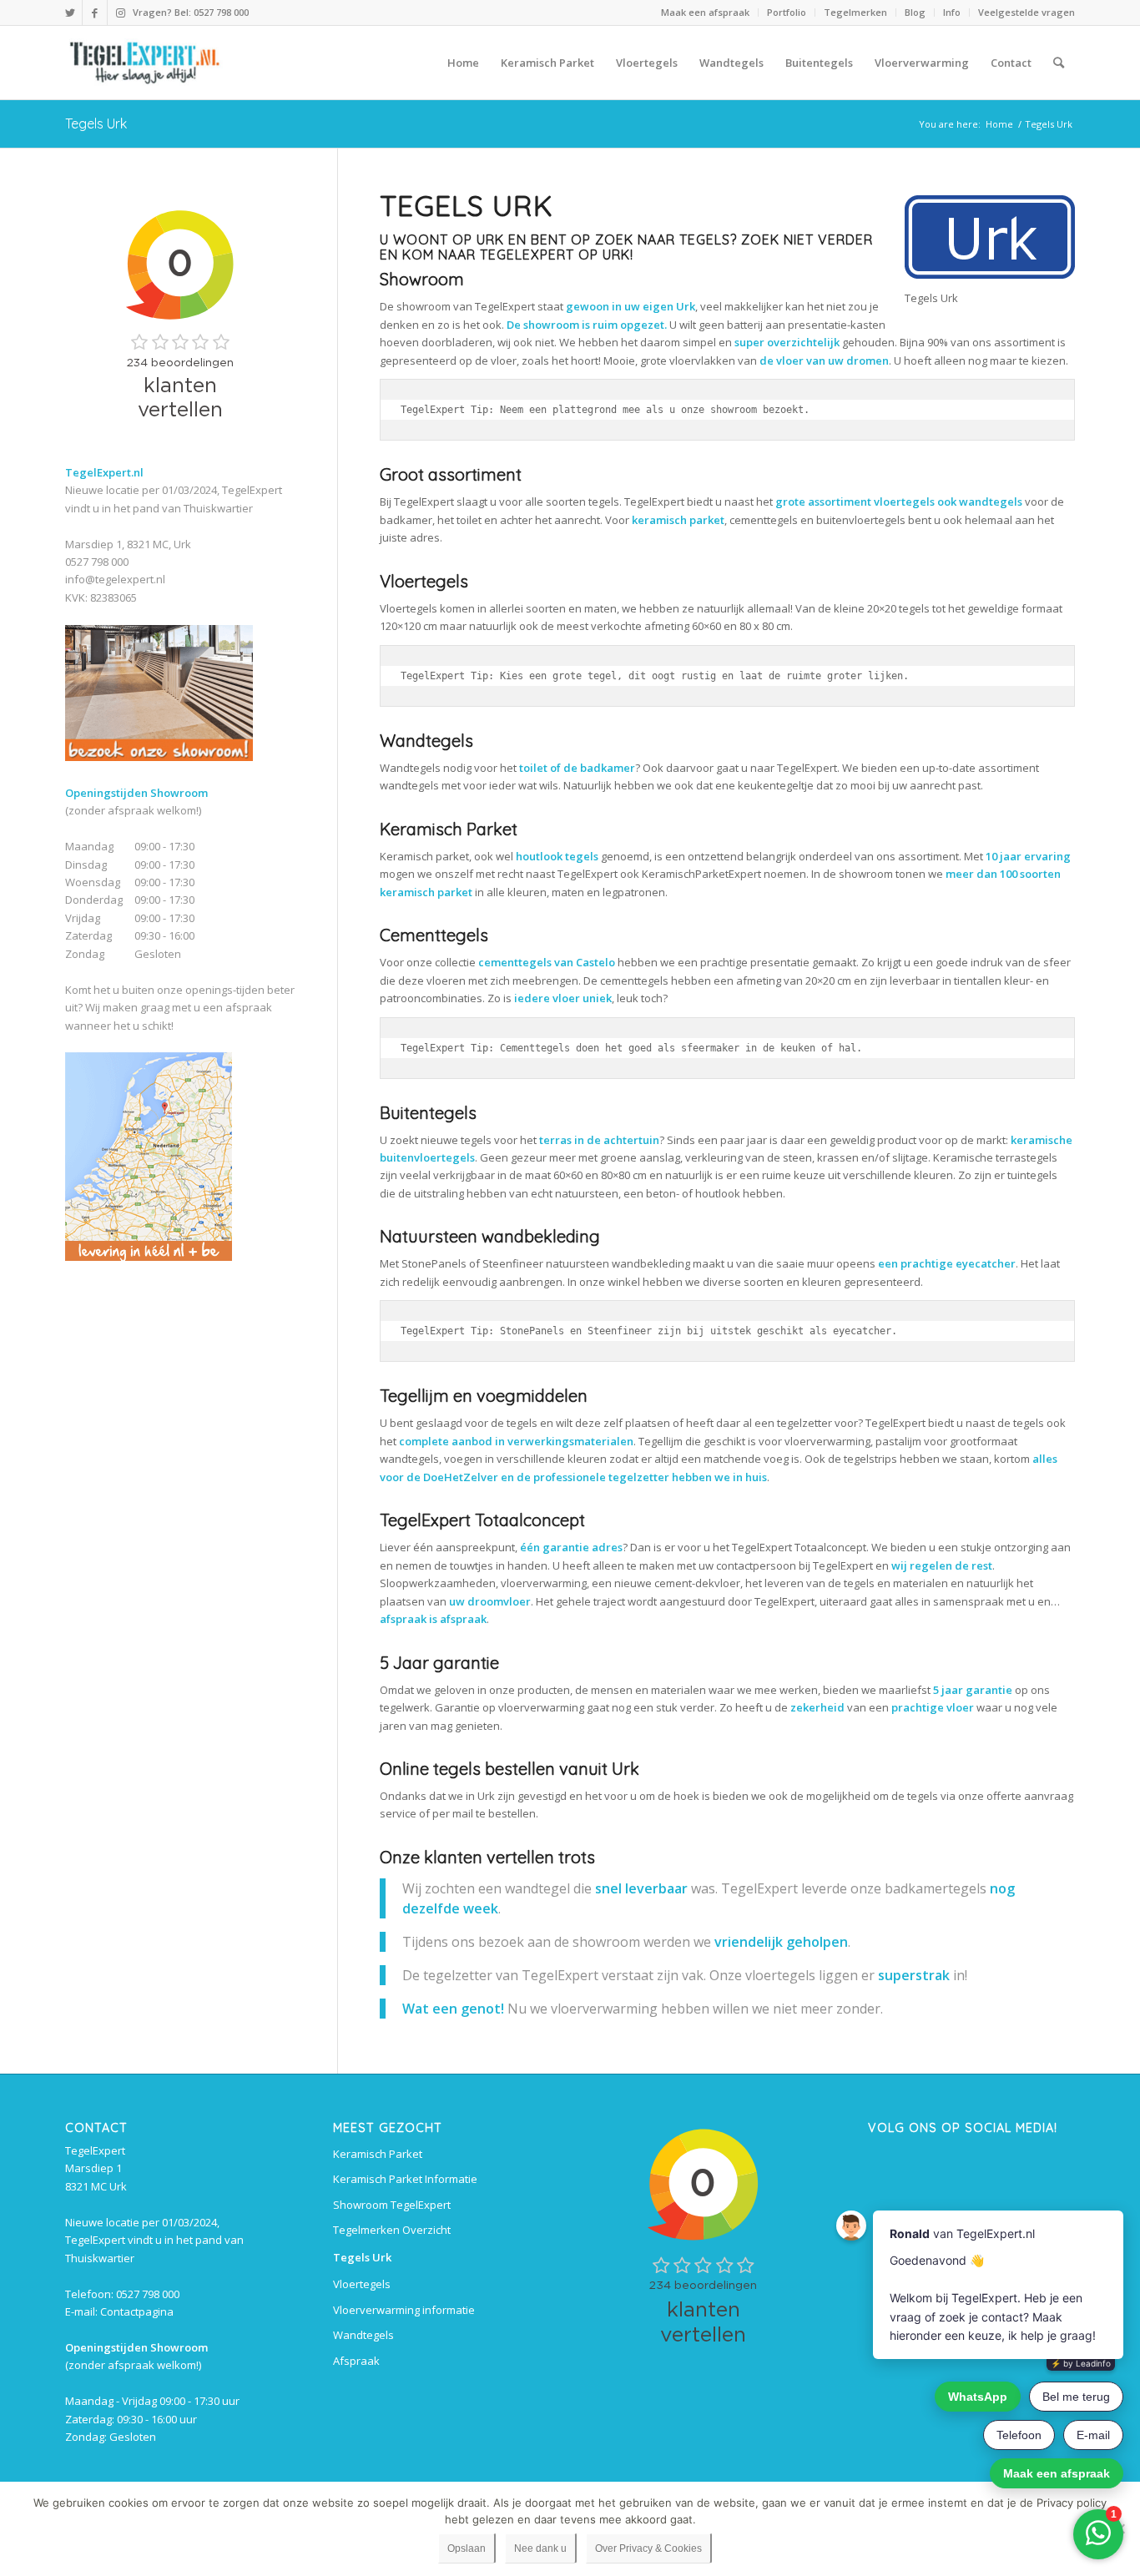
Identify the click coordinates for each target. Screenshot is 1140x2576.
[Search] (1059, 63)
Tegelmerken (855, 12)
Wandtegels (363, 2335)
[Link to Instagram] (120, 13)
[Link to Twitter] (70, 13)
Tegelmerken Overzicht (392, 2230)
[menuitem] (706, 13)
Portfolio (787, 12)
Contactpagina (137, 2311)
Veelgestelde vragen (1027, 12)
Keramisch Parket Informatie (405, 2179)
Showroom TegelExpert (392, 2205)
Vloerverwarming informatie (404, 2310)
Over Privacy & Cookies (648, 2548)
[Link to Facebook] (95, 13)
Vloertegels (362, 2284)
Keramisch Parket (378, 2154)
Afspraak (356, 2361)
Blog (915, 12)
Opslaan (467, 2548)
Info (952, 12)
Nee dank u (540, 2548)
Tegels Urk (96, 124)
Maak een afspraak (705, 12)
